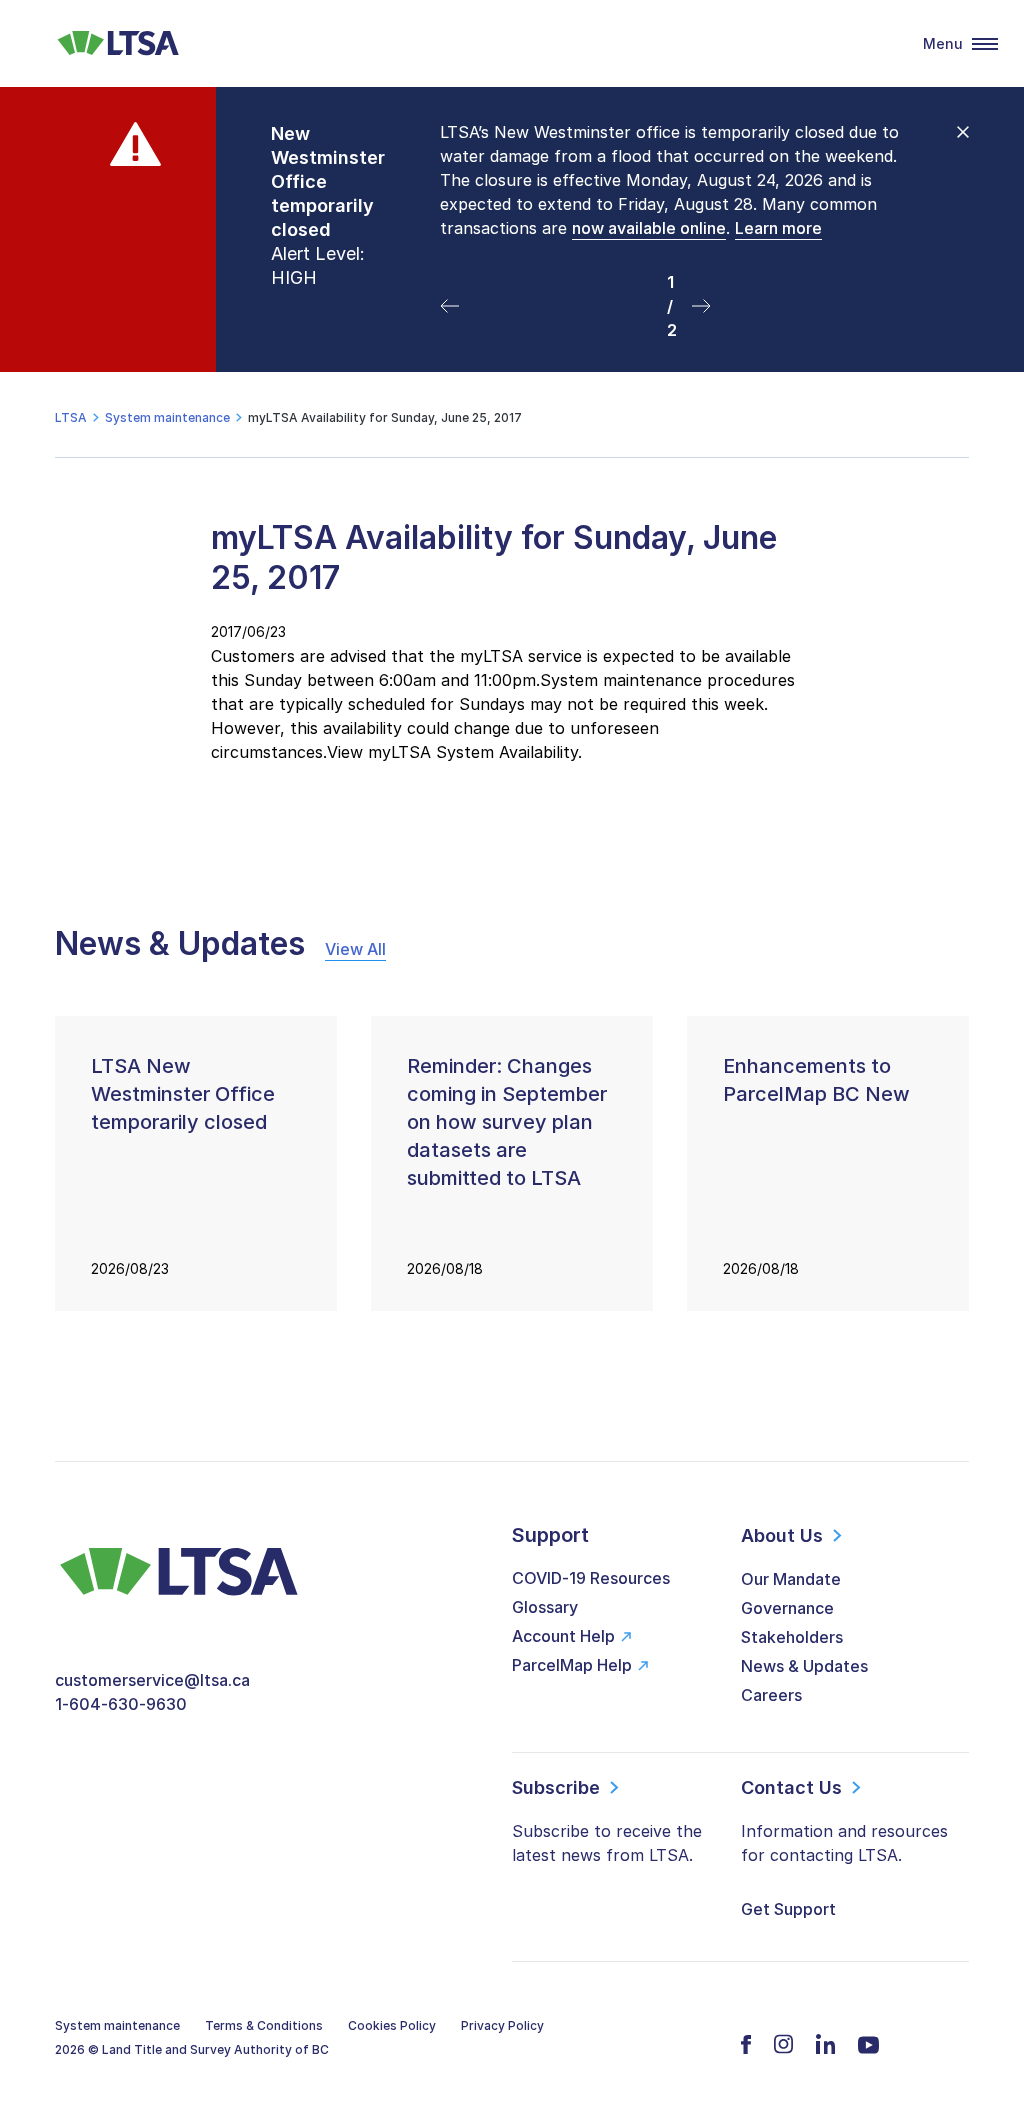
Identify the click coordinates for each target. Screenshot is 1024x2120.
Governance (787, 1608)
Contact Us (791, 1787)
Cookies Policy (392, 2025)
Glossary (545, 1607)
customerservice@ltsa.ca (152, 1680)
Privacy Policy (502, 2025)
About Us (782, 1535)
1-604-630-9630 (121, 1704)
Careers (771, 1695)
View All (355, 949)
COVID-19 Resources (591, 1578)
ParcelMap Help (572, 1665)
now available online (649, 228)
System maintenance (117, 2025)
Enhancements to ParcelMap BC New (816, 1080)
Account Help (563, 1636)
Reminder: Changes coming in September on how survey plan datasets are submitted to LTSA (507, 1122)
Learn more (778, 228)
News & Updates (804, 1666)
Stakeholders (792, 1637)
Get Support (788, 1909)
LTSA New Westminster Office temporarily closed (183, 1094)
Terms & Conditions (264, 2025)
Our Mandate (791, 1579)
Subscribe (556, 1787)
